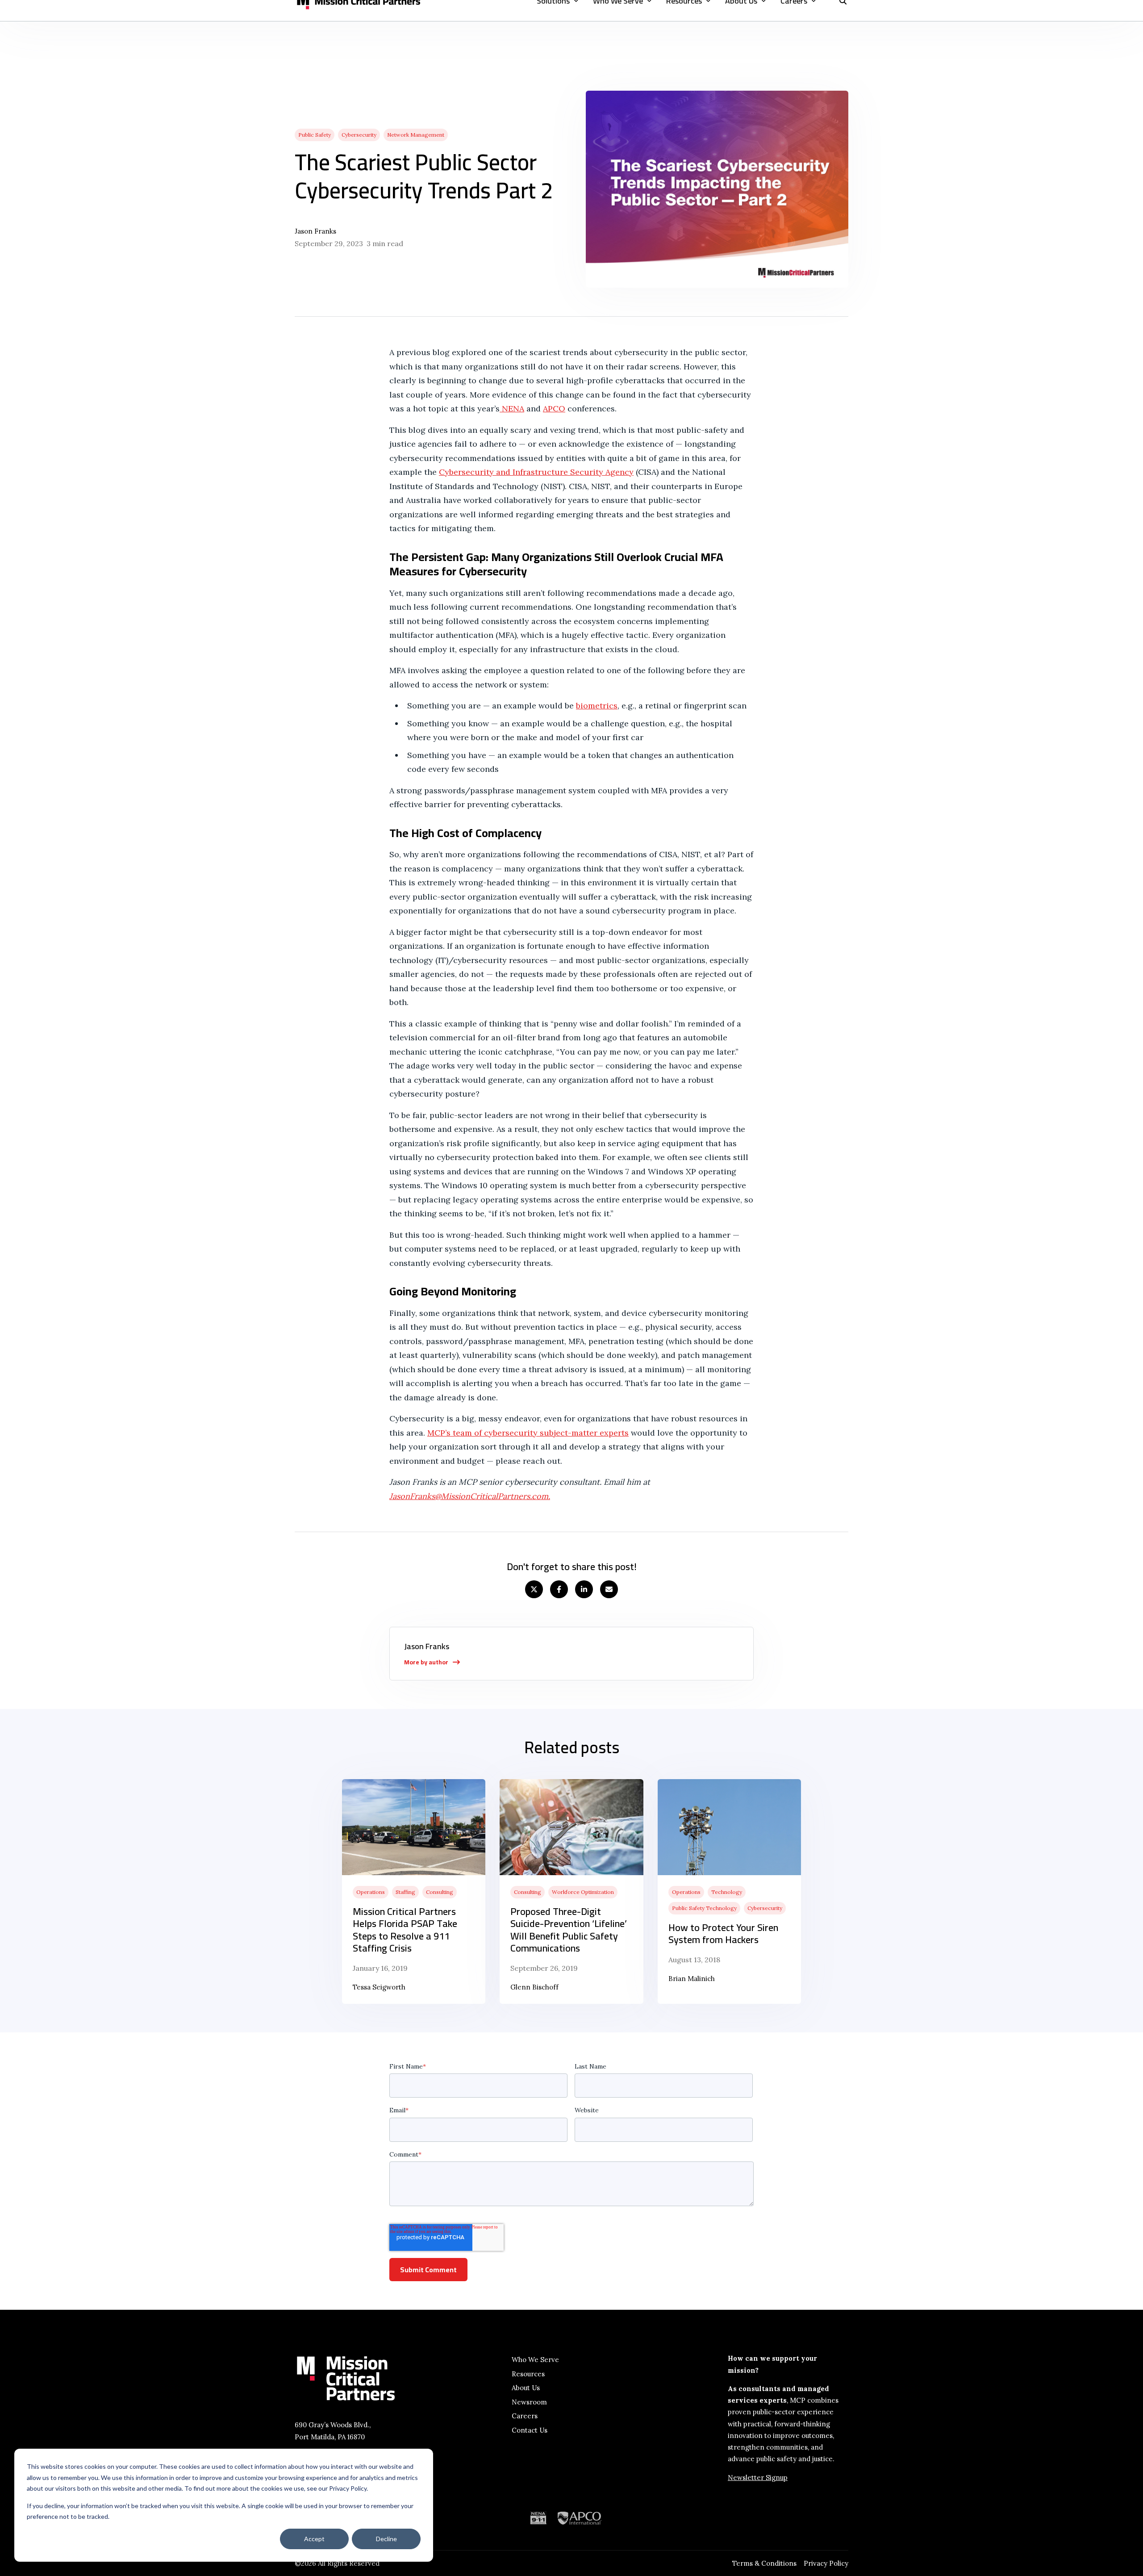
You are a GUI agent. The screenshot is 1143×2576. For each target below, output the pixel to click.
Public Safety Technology (704, 1908)
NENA (512, 408)
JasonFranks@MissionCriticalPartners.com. (470, 1496)
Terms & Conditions (764, 2563)
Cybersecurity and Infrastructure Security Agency (536, 472)
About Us (526, 2388)
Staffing (405, 1892)
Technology (727, 1892)
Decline (386, 2539)
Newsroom (529, 2402)
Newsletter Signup (758, 2478)
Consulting (440, 1892)
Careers (525, 2416)
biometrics (597, 706)
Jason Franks (315, 231)
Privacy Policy (826, 2563)
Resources (528, 2374)
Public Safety (315, 135)
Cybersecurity (359, 135)
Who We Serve (535, 2360)
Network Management (416, 135)
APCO (554, 408)
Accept (314, 2539)
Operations (371, 1892)
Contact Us (530, 2430)
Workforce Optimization (583, 1892)
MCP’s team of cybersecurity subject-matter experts (528, 1433)
